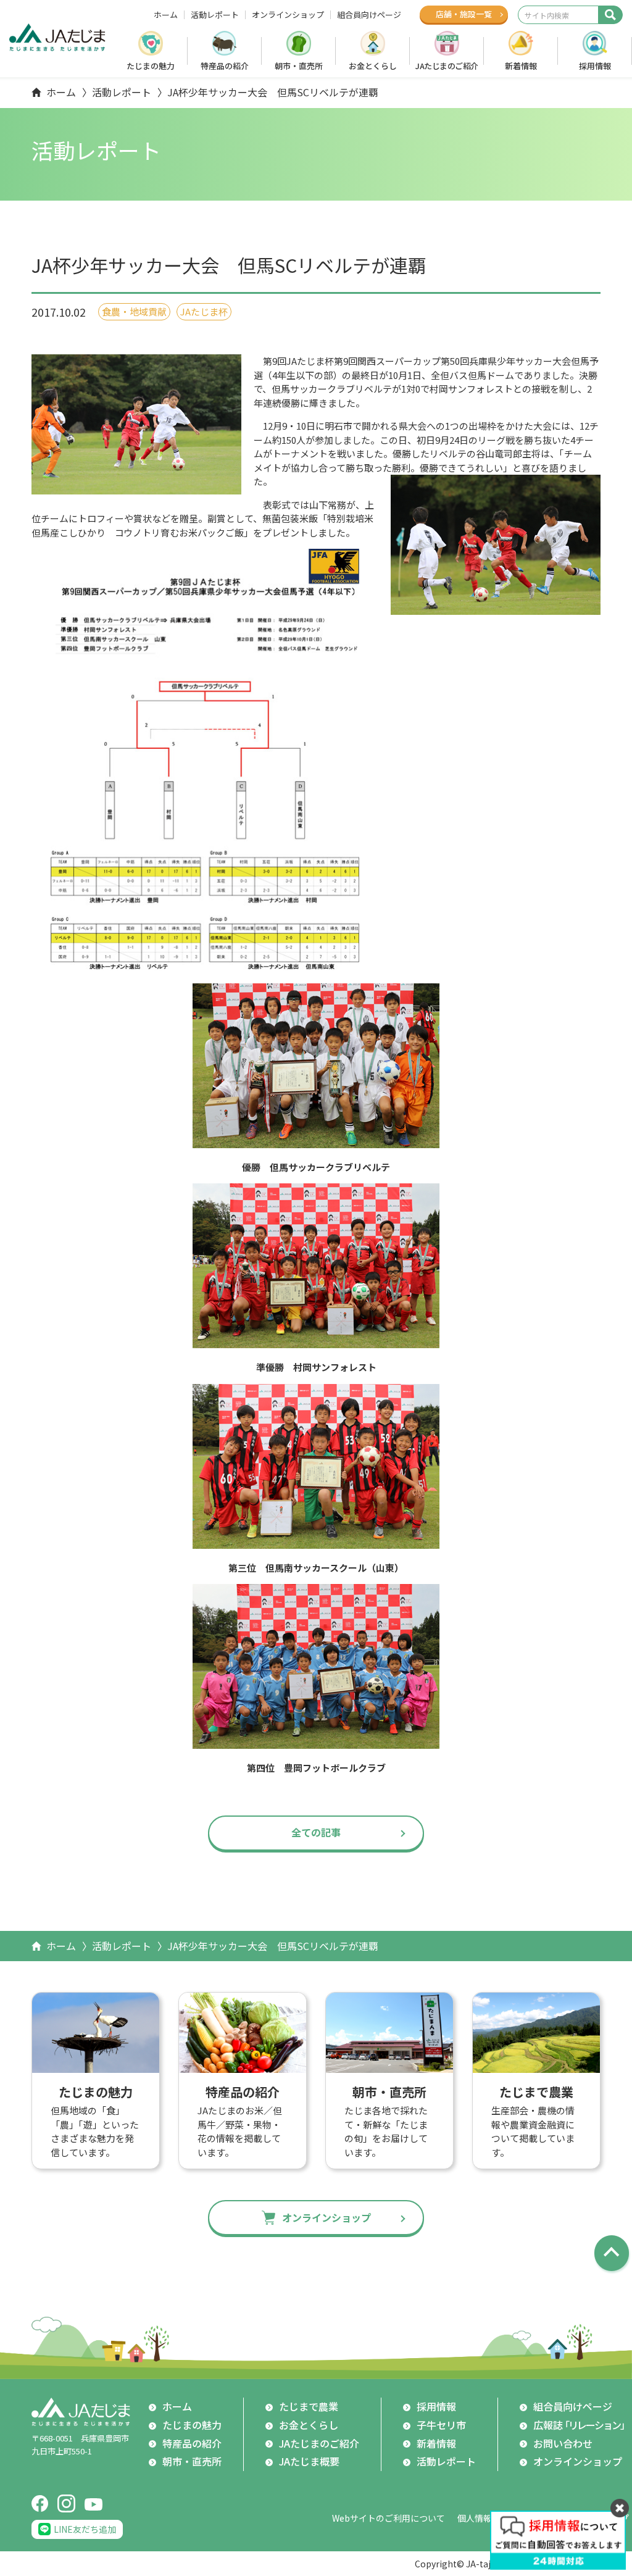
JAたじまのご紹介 (447, 66)
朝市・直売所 (299, 66)
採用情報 (595, 66)
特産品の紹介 (225, 66)
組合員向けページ (369, 15)
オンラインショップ (288, 15)
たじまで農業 (309, 2406)
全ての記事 (316, 1832)
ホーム (166, 15)
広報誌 (581, 2425)
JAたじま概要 (309, 2461)
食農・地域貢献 (134, 311)
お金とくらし (373, 66)
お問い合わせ (563, 2443)
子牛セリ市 (441, 2425)
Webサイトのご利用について (389, 2518)
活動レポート (215, 15)
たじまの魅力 (151, 66)
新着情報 (521, 66)
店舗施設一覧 (464, 14)
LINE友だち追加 (85, 2529)
